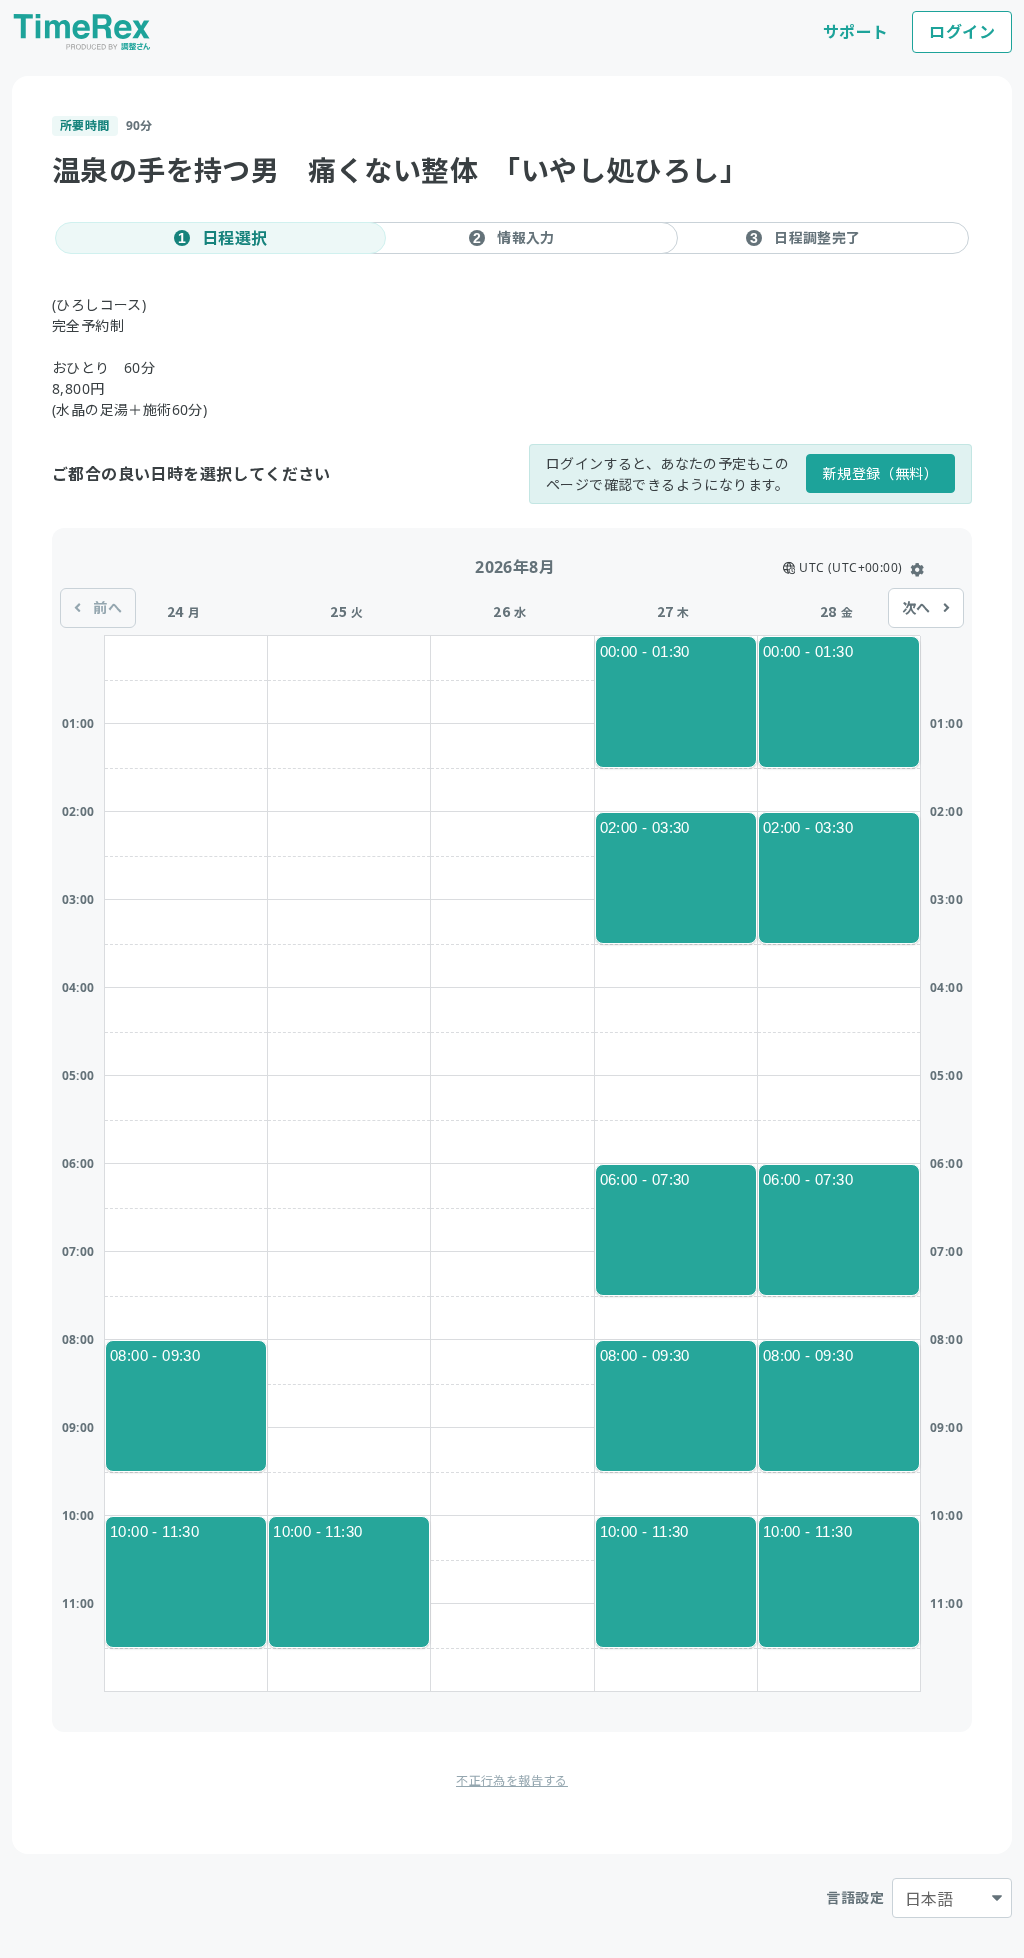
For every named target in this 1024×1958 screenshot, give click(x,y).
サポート (856, 32)
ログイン (962, 32)
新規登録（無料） (880, 473)
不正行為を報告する (512, 1780)
